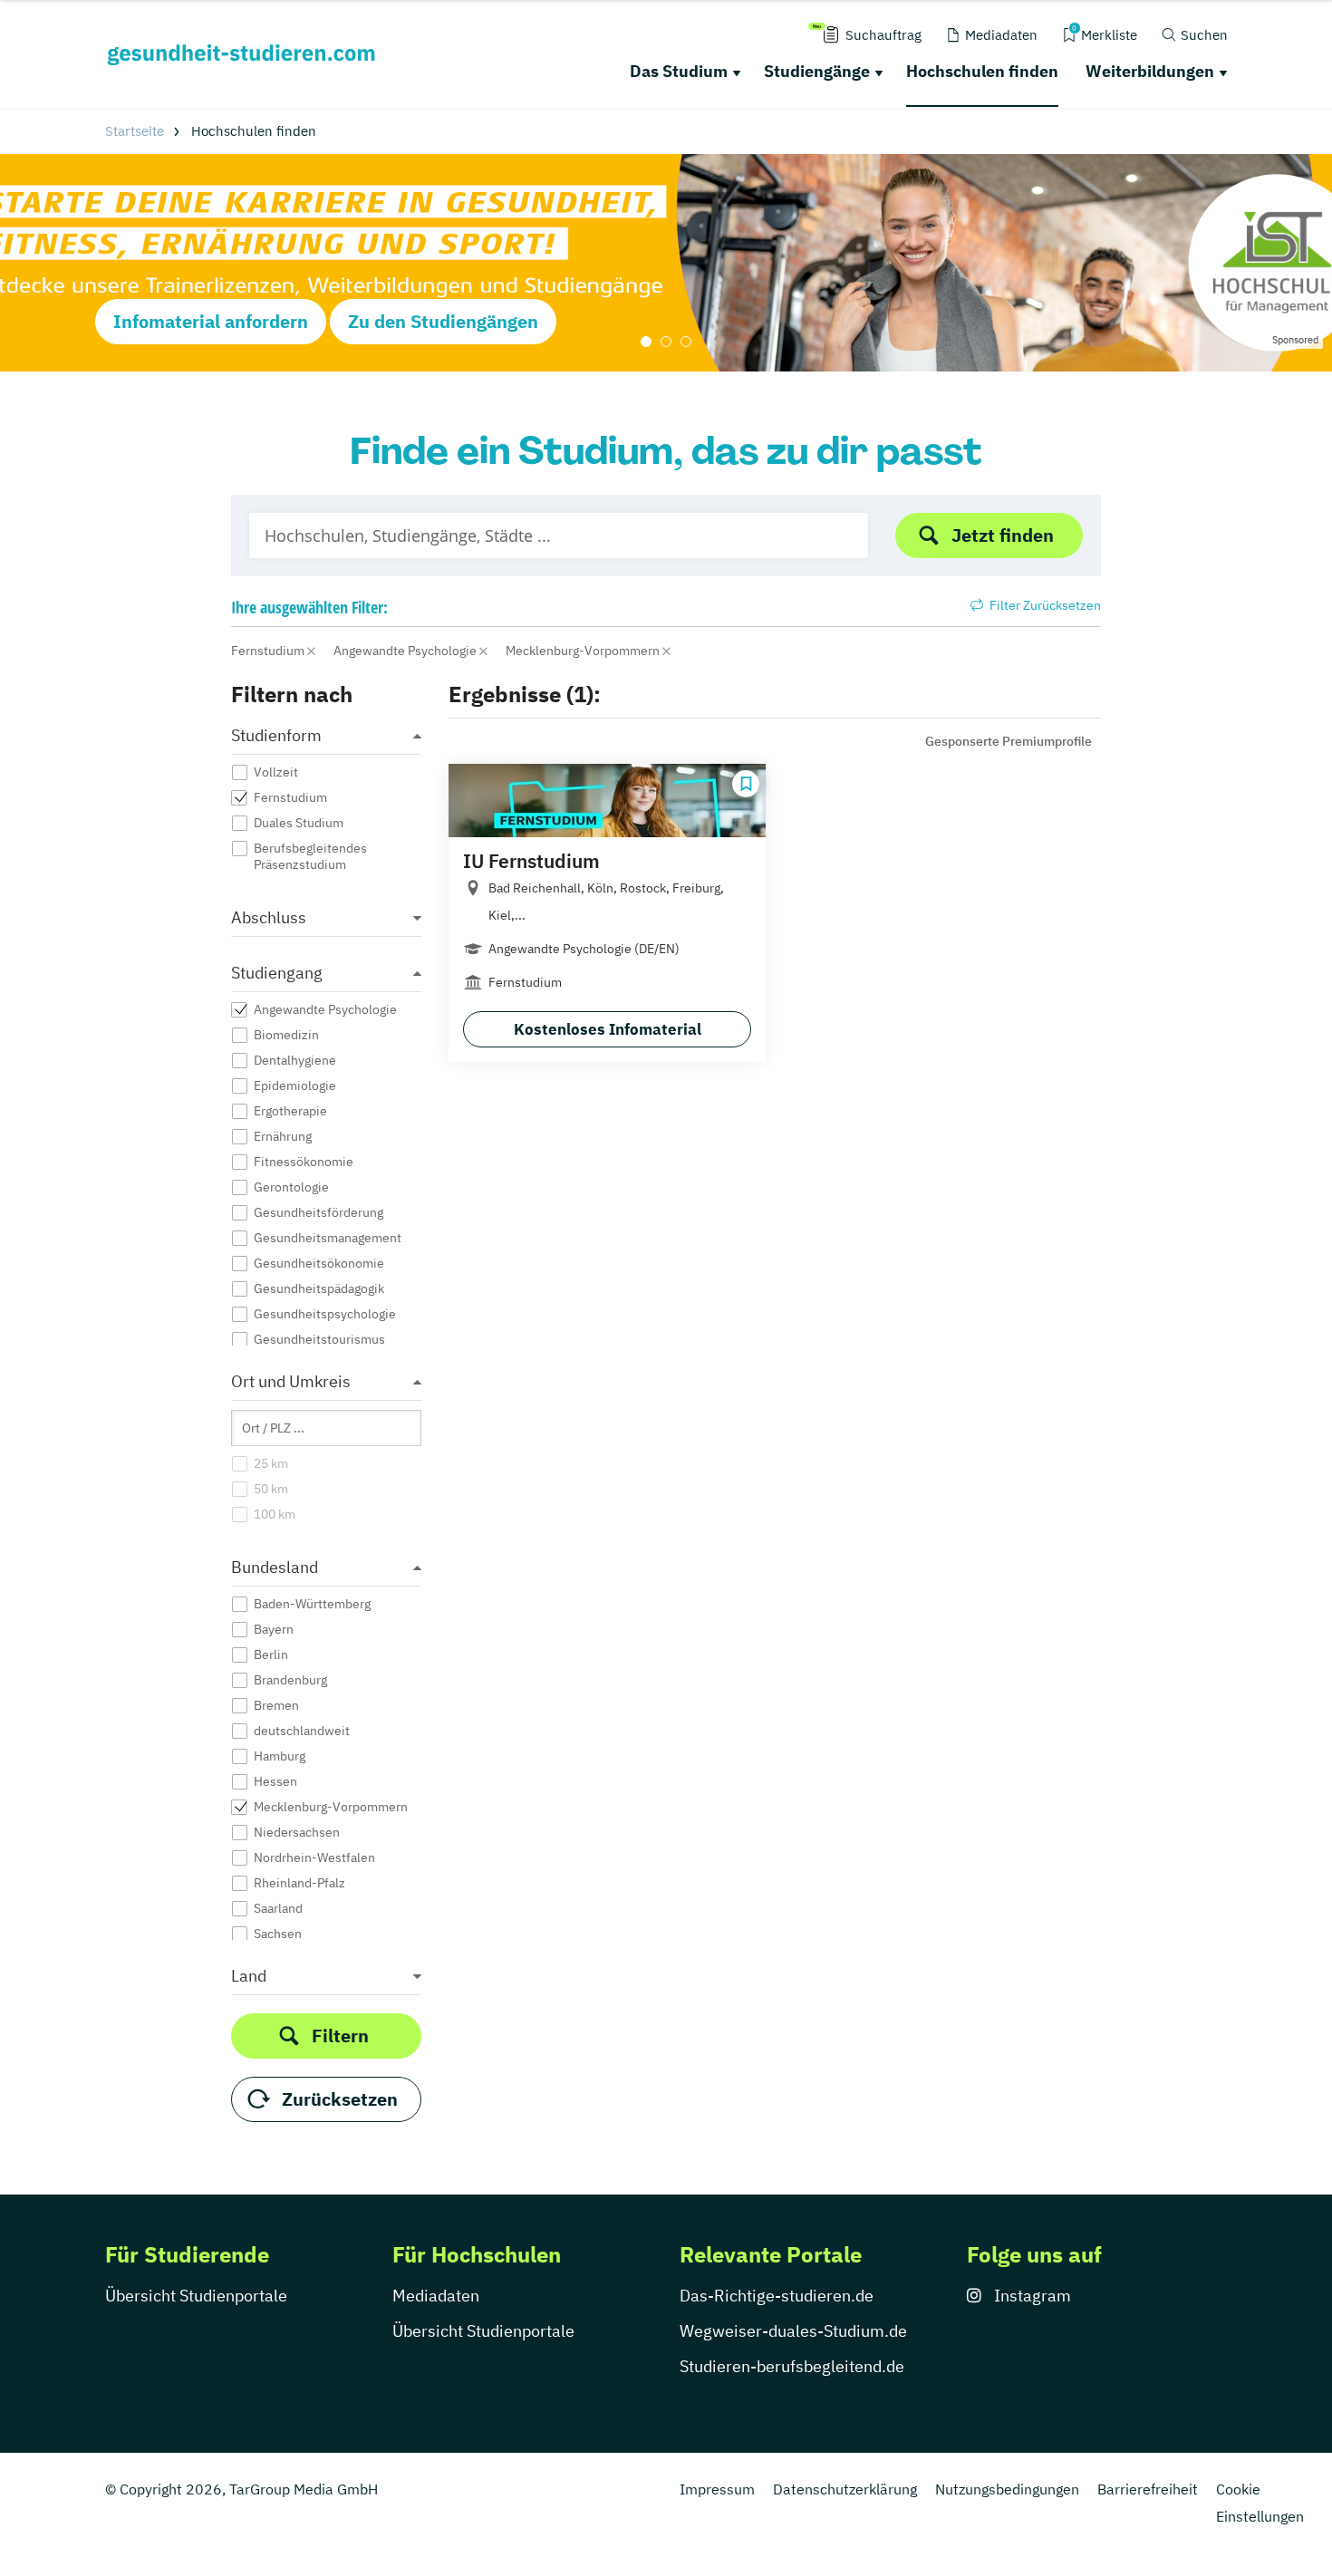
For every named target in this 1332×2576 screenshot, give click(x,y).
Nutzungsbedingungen (1007, 2489)
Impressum (717, 2489)
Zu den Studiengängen (443, 321)
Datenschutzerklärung (845, 2489)
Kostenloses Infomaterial (608, 1029)
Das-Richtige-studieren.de (777, 2296)
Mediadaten (436, 2296)
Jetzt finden (1003, 535)
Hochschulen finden (982, 71)
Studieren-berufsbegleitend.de (792, 2366)
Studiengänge (817, 71)
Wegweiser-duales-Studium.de (793, 2331)
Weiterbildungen (1150, 71)
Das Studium (679, 71)
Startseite (135, 131)
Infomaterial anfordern (211, 321)
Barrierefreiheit (1148, 2489)
